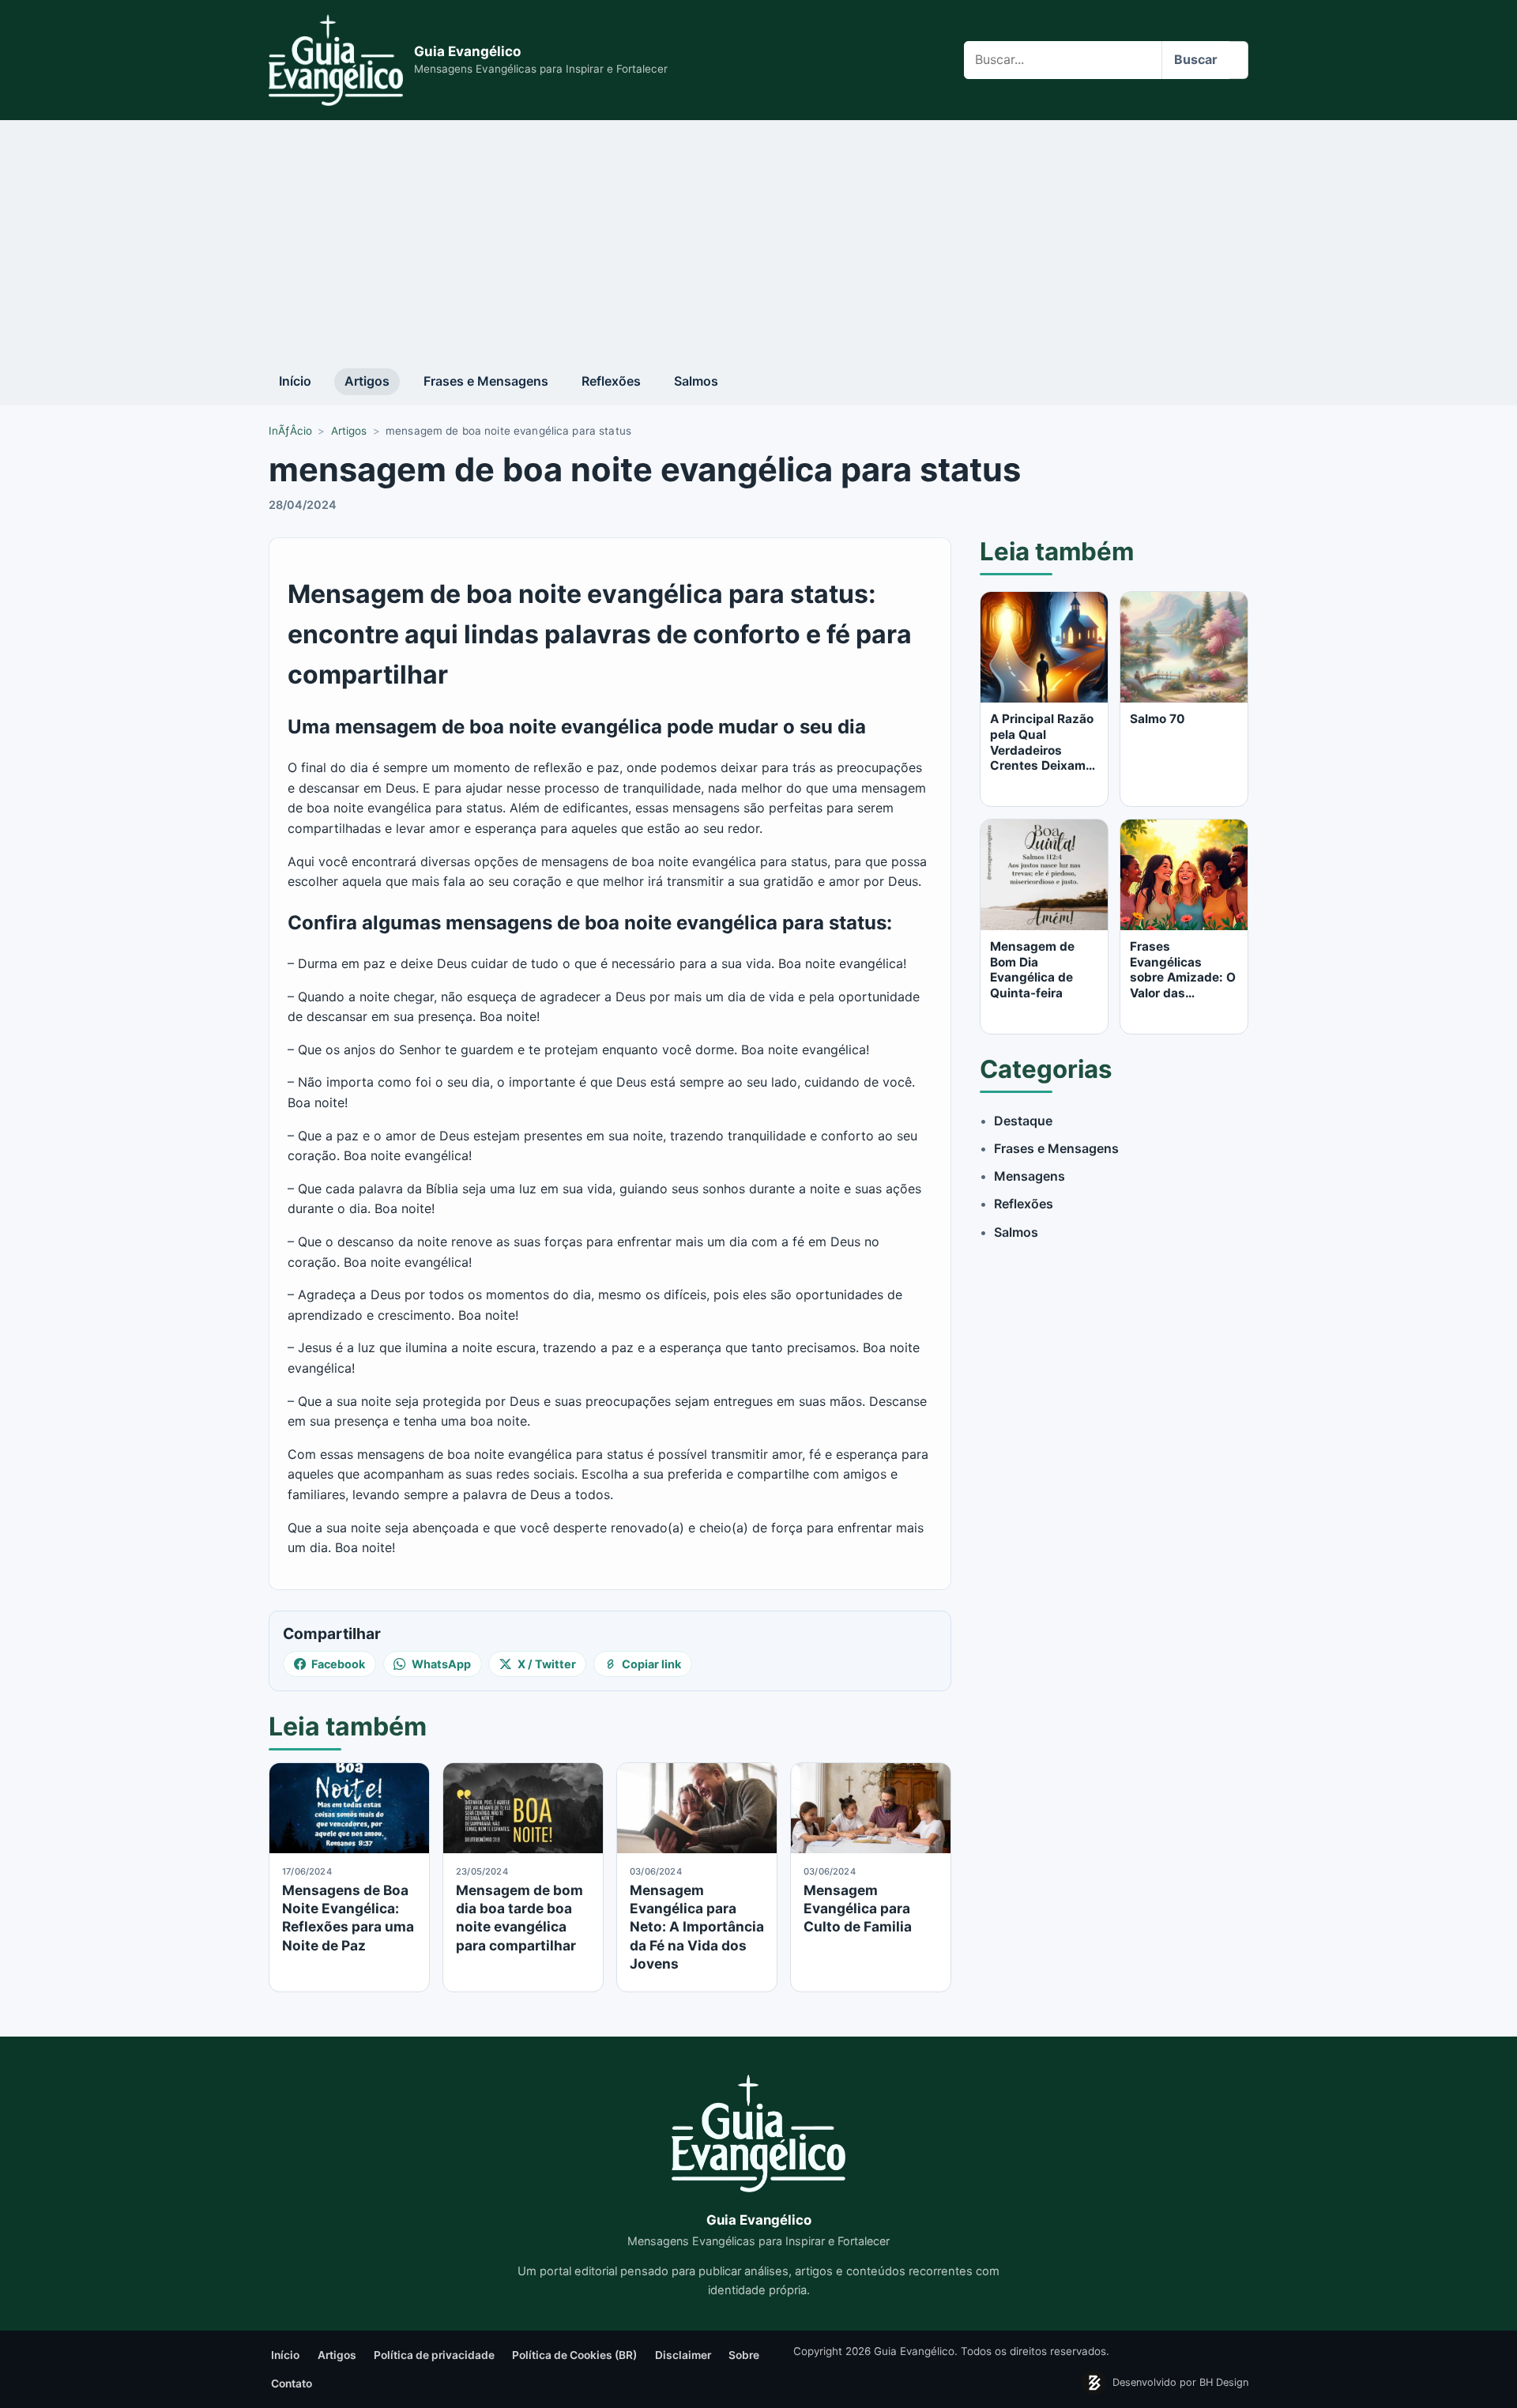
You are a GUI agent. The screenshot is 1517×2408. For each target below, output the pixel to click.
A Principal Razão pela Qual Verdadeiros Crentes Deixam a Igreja (1043, 750)
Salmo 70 (1158, 719)
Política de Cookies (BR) (574, 2355)
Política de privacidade (434, 2355)
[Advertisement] (758, 239)
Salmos (696, 381)
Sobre (744, 2355)
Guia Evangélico (467, 51)
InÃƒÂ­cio (290, 431)
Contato (292, 2384)
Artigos (367, 381)
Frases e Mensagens (486, 381)
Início (295, 381)
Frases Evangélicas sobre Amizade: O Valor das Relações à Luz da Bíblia (1184, 985)
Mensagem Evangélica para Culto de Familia (858, 1909)
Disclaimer (683, 2355)
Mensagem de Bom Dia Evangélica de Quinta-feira (1032, 970)
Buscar (1196, 59)
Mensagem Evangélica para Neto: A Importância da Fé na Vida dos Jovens (697, 1927)
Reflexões (611, 381)
